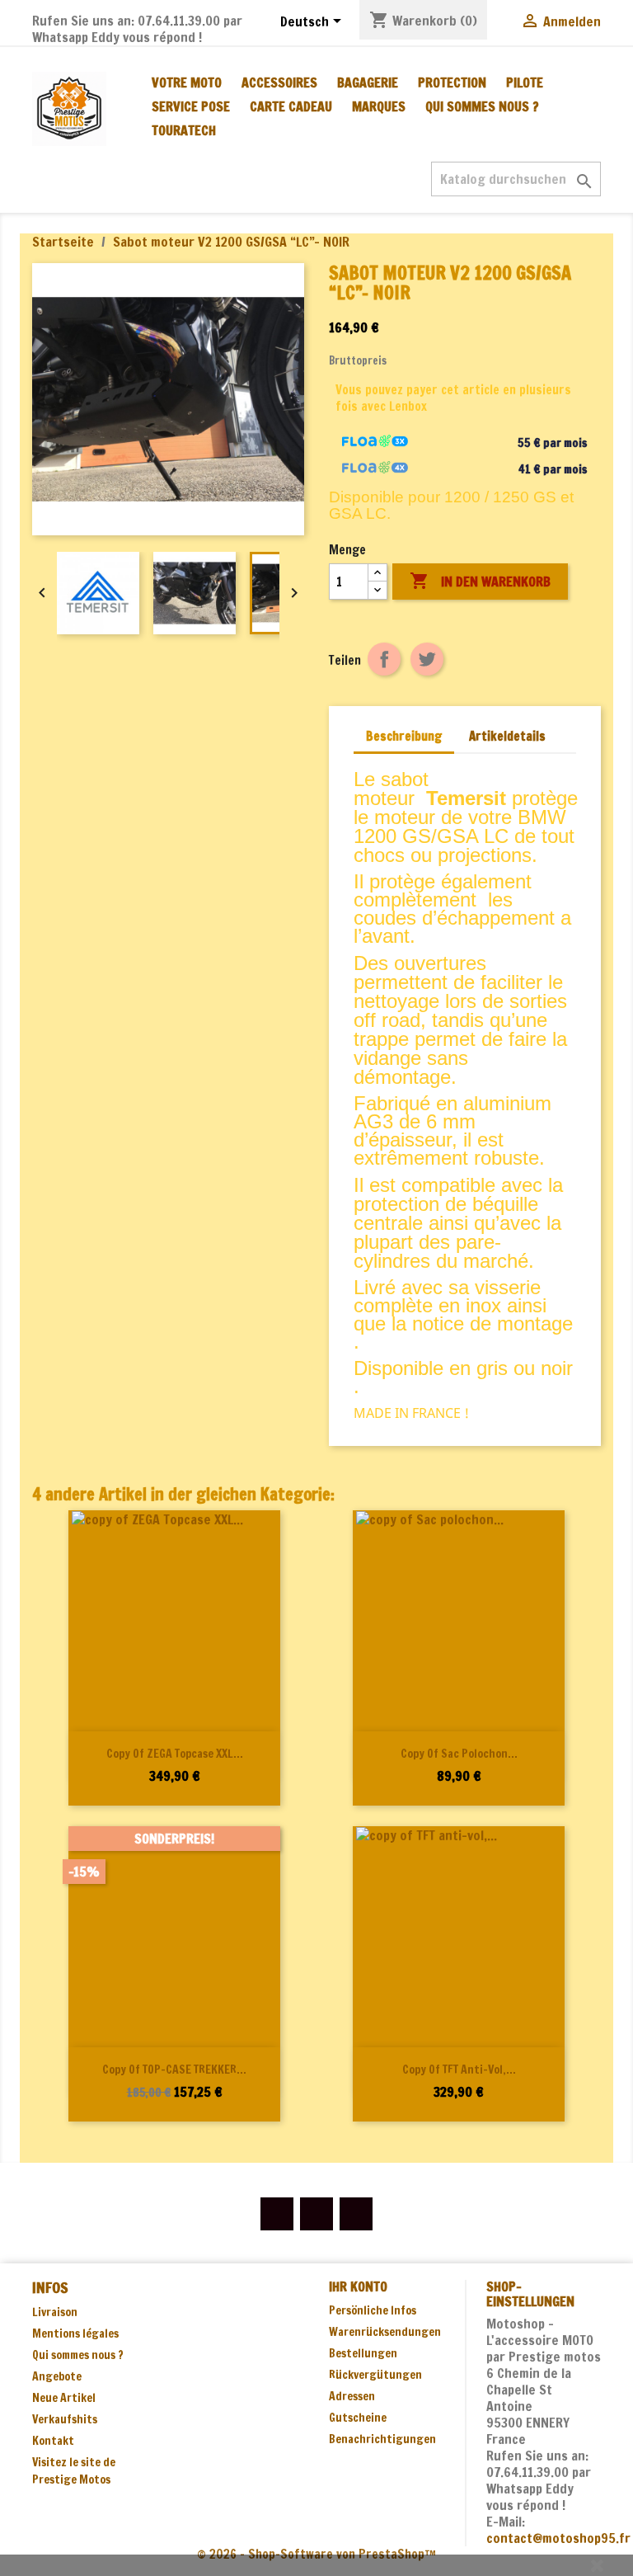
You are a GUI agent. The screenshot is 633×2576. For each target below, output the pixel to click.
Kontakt (53, 2441)
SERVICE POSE (191, 106)
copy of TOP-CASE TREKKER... (174, 2070)
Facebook (277, 2214)
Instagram (356, 2214)
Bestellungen (363, 2353)
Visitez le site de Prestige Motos (74, 2471)
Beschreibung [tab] (404, 736)
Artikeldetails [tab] (507, 736)
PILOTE (525, 82)
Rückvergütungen (375, 2375)
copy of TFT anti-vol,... (459, 2070)
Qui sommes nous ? (482, 106)
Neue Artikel (64, 2398)
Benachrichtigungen (382, 2439)
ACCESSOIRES (279, 82)
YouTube (316, 2214)
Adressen (352, 2396)
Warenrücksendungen (385, 2332)
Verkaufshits (65, 2419)
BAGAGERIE (368, 82)
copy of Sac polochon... (459, 1754)
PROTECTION (452, 82)
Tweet (427, 659)
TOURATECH (184, 130)
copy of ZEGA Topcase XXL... (175, 1754)
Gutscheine (358, 2418)
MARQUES (379, 106)
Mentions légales (75, 2333)
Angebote (57, 2376)
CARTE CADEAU (291, 106)
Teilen (384, 659)
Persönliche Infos (373, 2310)
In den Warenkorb (480, 581)
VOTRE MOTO (187, 82)
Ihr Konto (358, 2286)
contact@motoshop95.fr (558, 2538)
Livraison (55, 2312)
